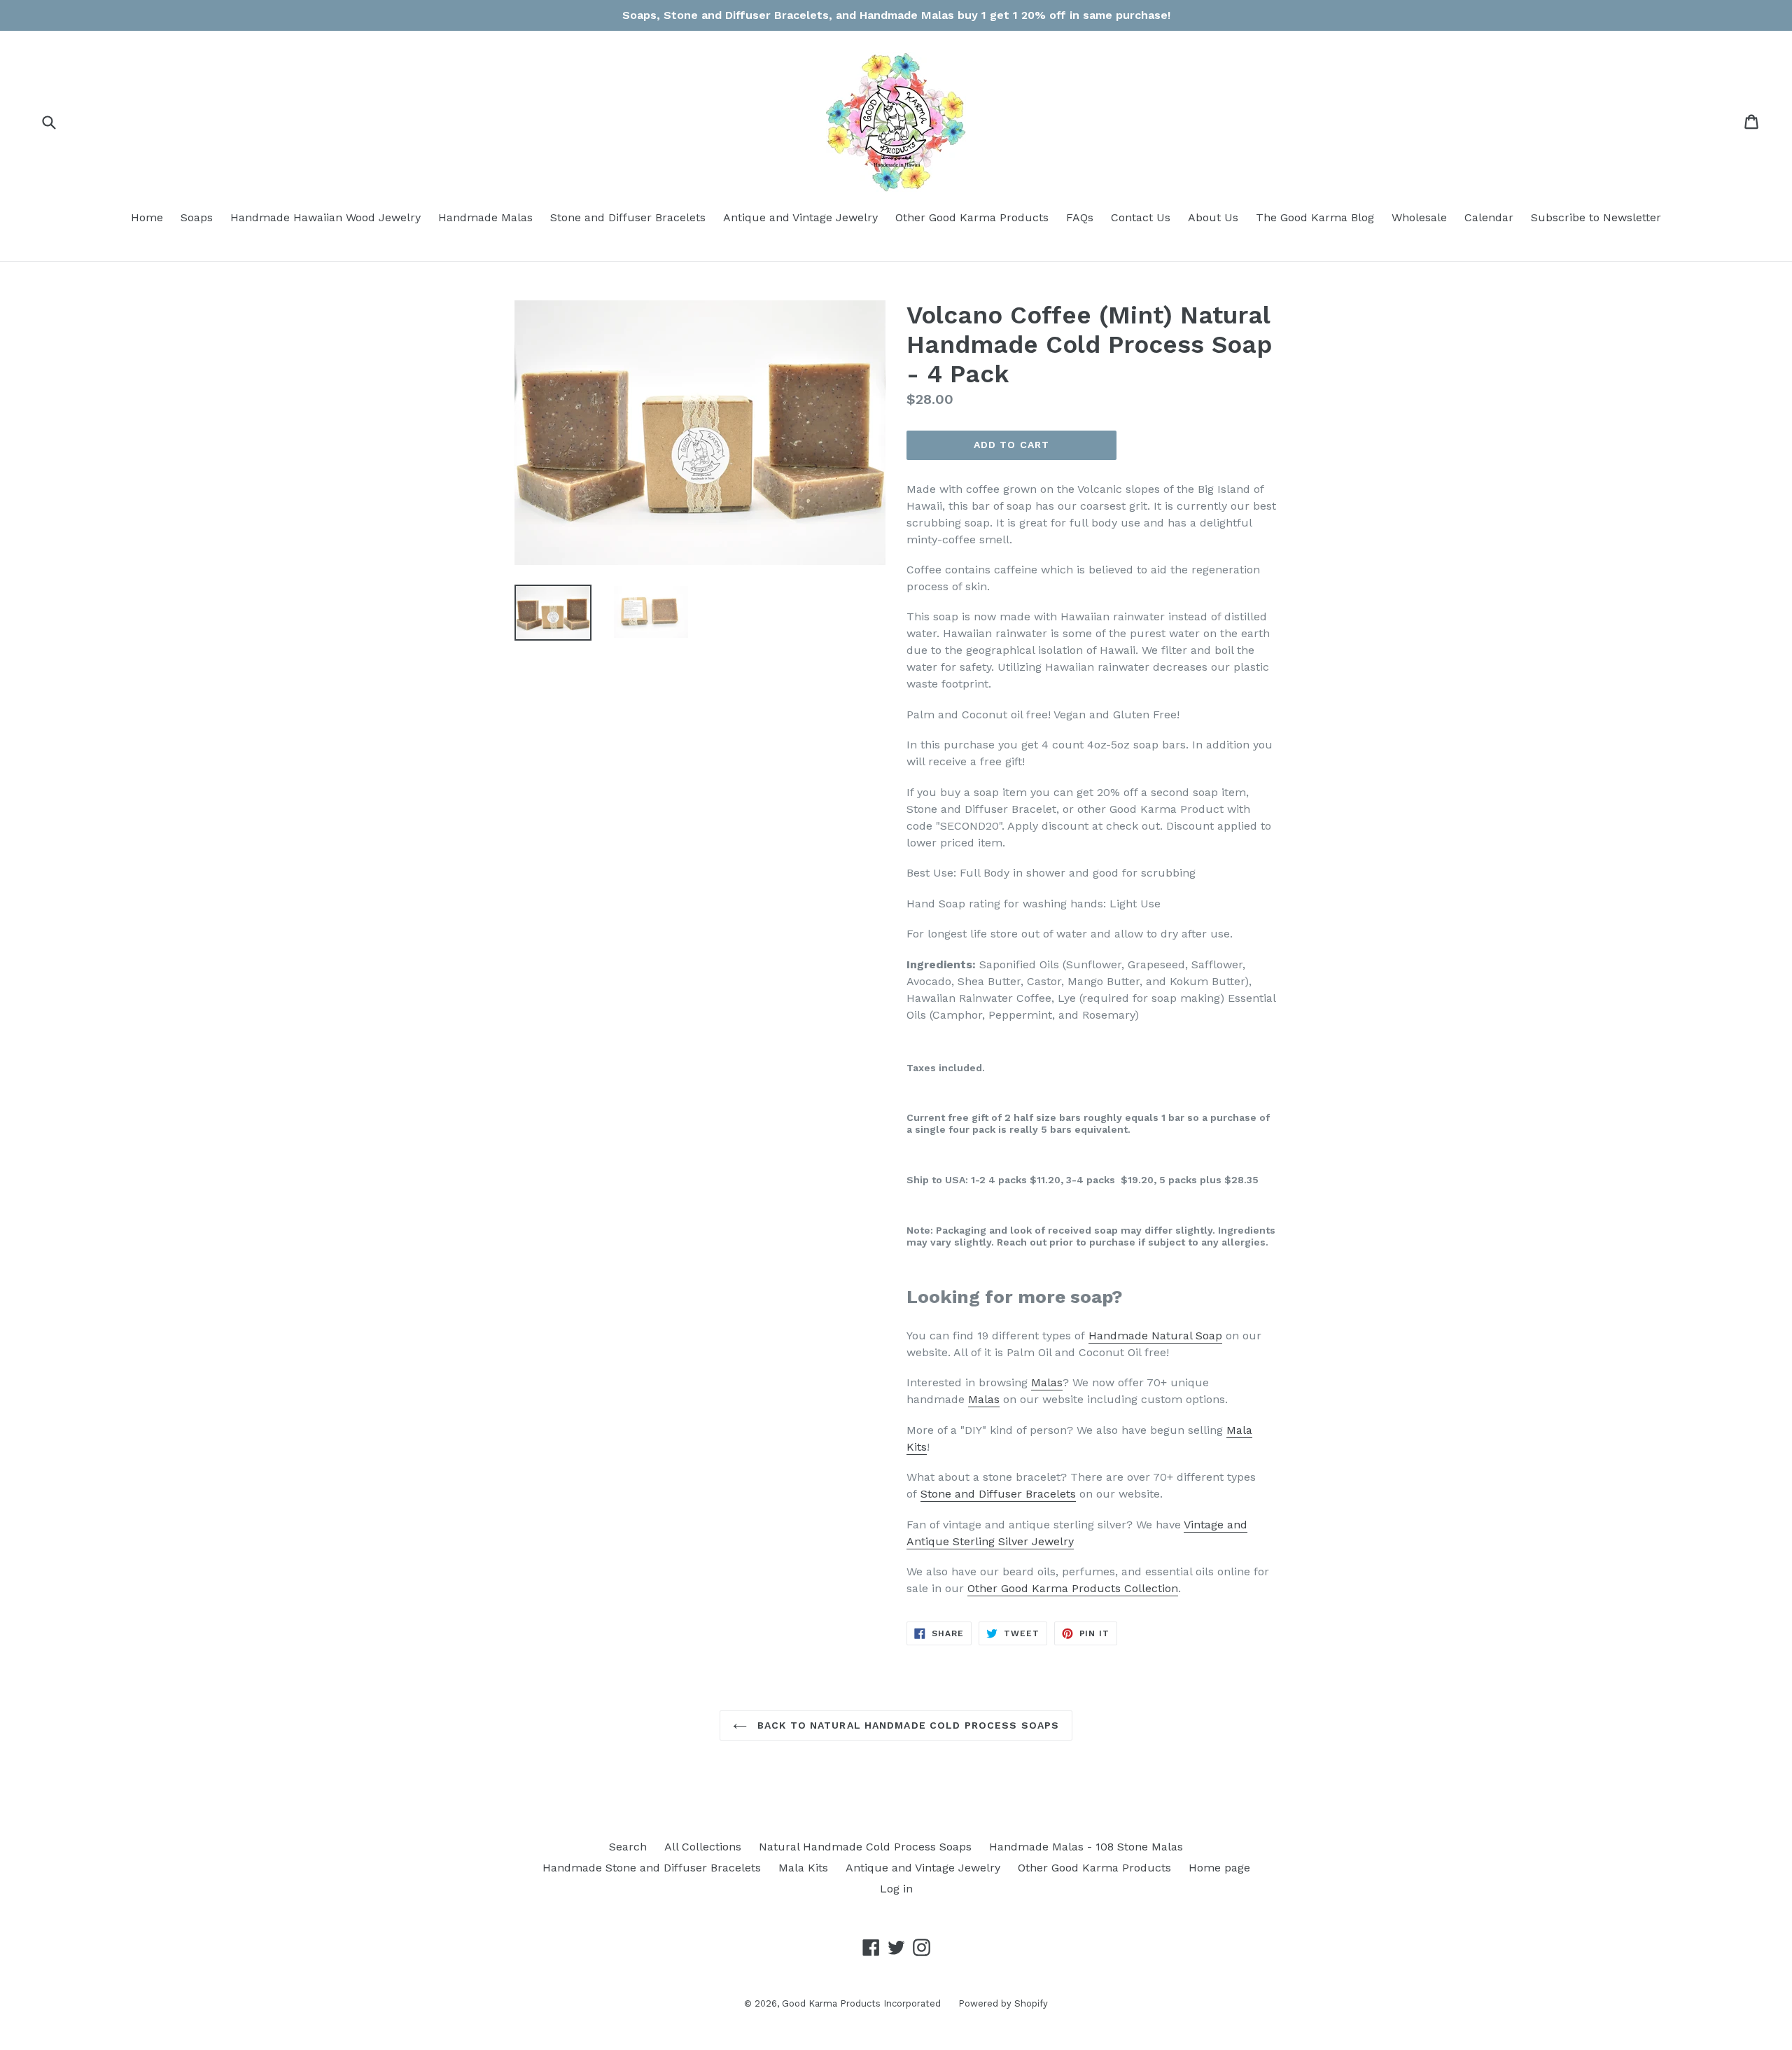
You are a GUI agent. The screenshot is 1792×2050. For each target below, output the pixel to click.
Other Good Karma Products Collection (1073, 1588)
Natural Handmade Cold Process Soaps (865, 1847)
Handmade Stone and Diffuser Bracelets (652, 1868)
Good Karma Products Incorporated (861, 2003)
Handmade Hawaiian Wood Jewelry (325, 217)
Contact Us (1141, 217)
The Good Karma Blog (1315, 217)
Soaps (197, 217)
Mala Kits (803, 1868)
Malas (1047, 1382)
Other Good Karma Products (972, 217)
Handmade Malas (485, 217)
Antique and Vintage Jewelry (800, 217)
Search (628, 1847)
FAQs (1080, 217)
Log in (896, 1889)
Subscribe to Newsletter (1596, 217)
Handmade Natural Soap (1155, 1336)
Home (147, 217)
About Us (1213, 217)
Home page (1219, 1868)
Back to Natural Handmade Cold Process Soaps (906, 1725)
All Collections (703, 1847)
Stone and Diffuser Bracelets (628, 217)
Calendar (1489, 217)
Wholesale (1419, 217)
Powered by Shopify (1003, 2003)
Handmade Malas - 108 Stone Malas (1086, 1847)
